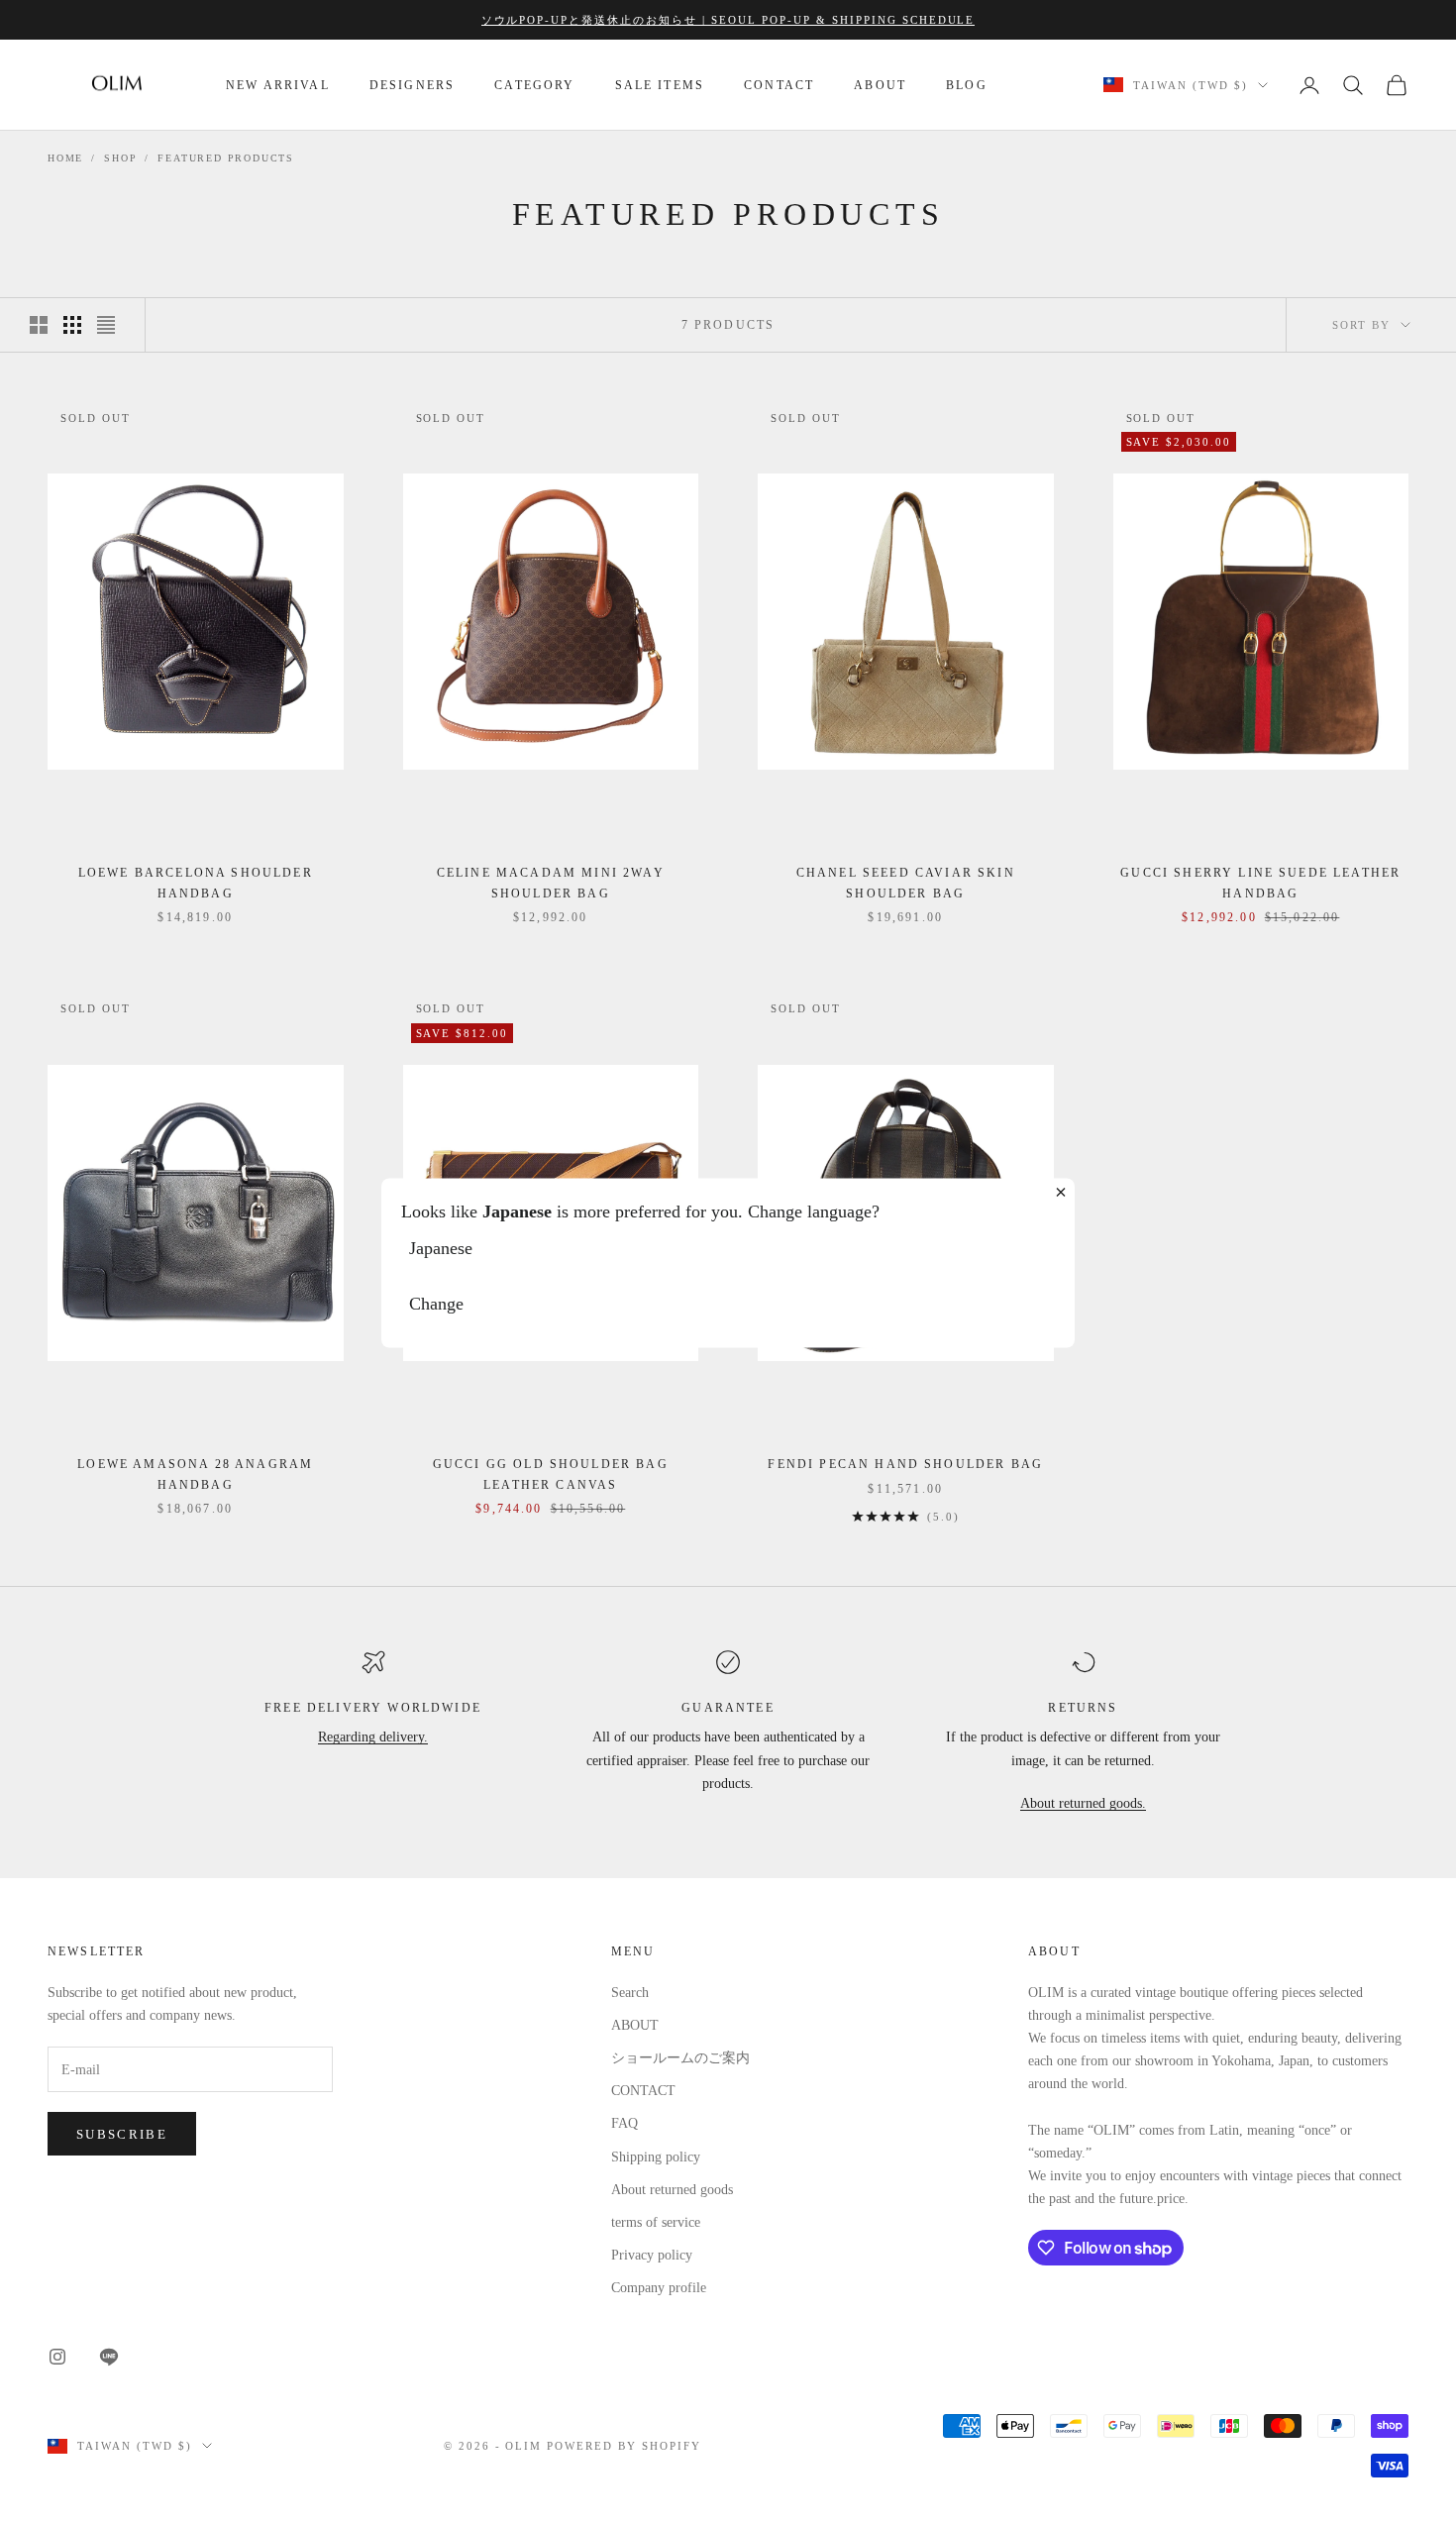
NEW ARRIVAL (278, 85)
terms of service (656, 2222)
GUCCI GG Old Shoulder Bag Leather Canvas (551, 1474)
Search (630, 1993)
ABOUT (880, 85)
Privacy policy (652, 2255)
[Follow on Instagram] (57, 2357)
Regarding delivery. (373, 1737)
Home (65, 158)
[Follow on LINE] (109, 2357)
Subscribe (122, 2134)
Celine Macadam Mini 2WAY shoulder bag (551, 883)
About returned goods (672, 2190)
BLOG (967, 85)
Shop (120, 158)
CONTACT (779, 85)
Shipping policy (656, 2157)
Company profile (659, 2288)
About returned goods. (1083, 1803)
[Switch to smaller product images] (72, 325)
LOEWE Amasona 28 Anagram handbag (195, 1474)
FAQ (624, 2123)
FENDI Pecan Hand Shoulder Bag (905, 1464)
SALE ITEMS (660, 85)
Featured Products (226, 158)
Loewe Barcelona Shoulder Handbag (196, 883)
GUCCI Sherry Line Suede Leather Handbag (1260, 883)
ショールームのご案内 (680, 2058)
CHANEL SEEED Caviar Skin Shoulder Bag (906, 883)
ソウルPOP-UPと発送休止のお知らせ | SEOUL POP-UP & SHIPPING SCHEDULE (728, 20)
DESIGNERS (412, 85)
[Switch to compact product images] (106, 325)
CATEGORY (534, 85)
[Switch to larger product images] (39, 325)
